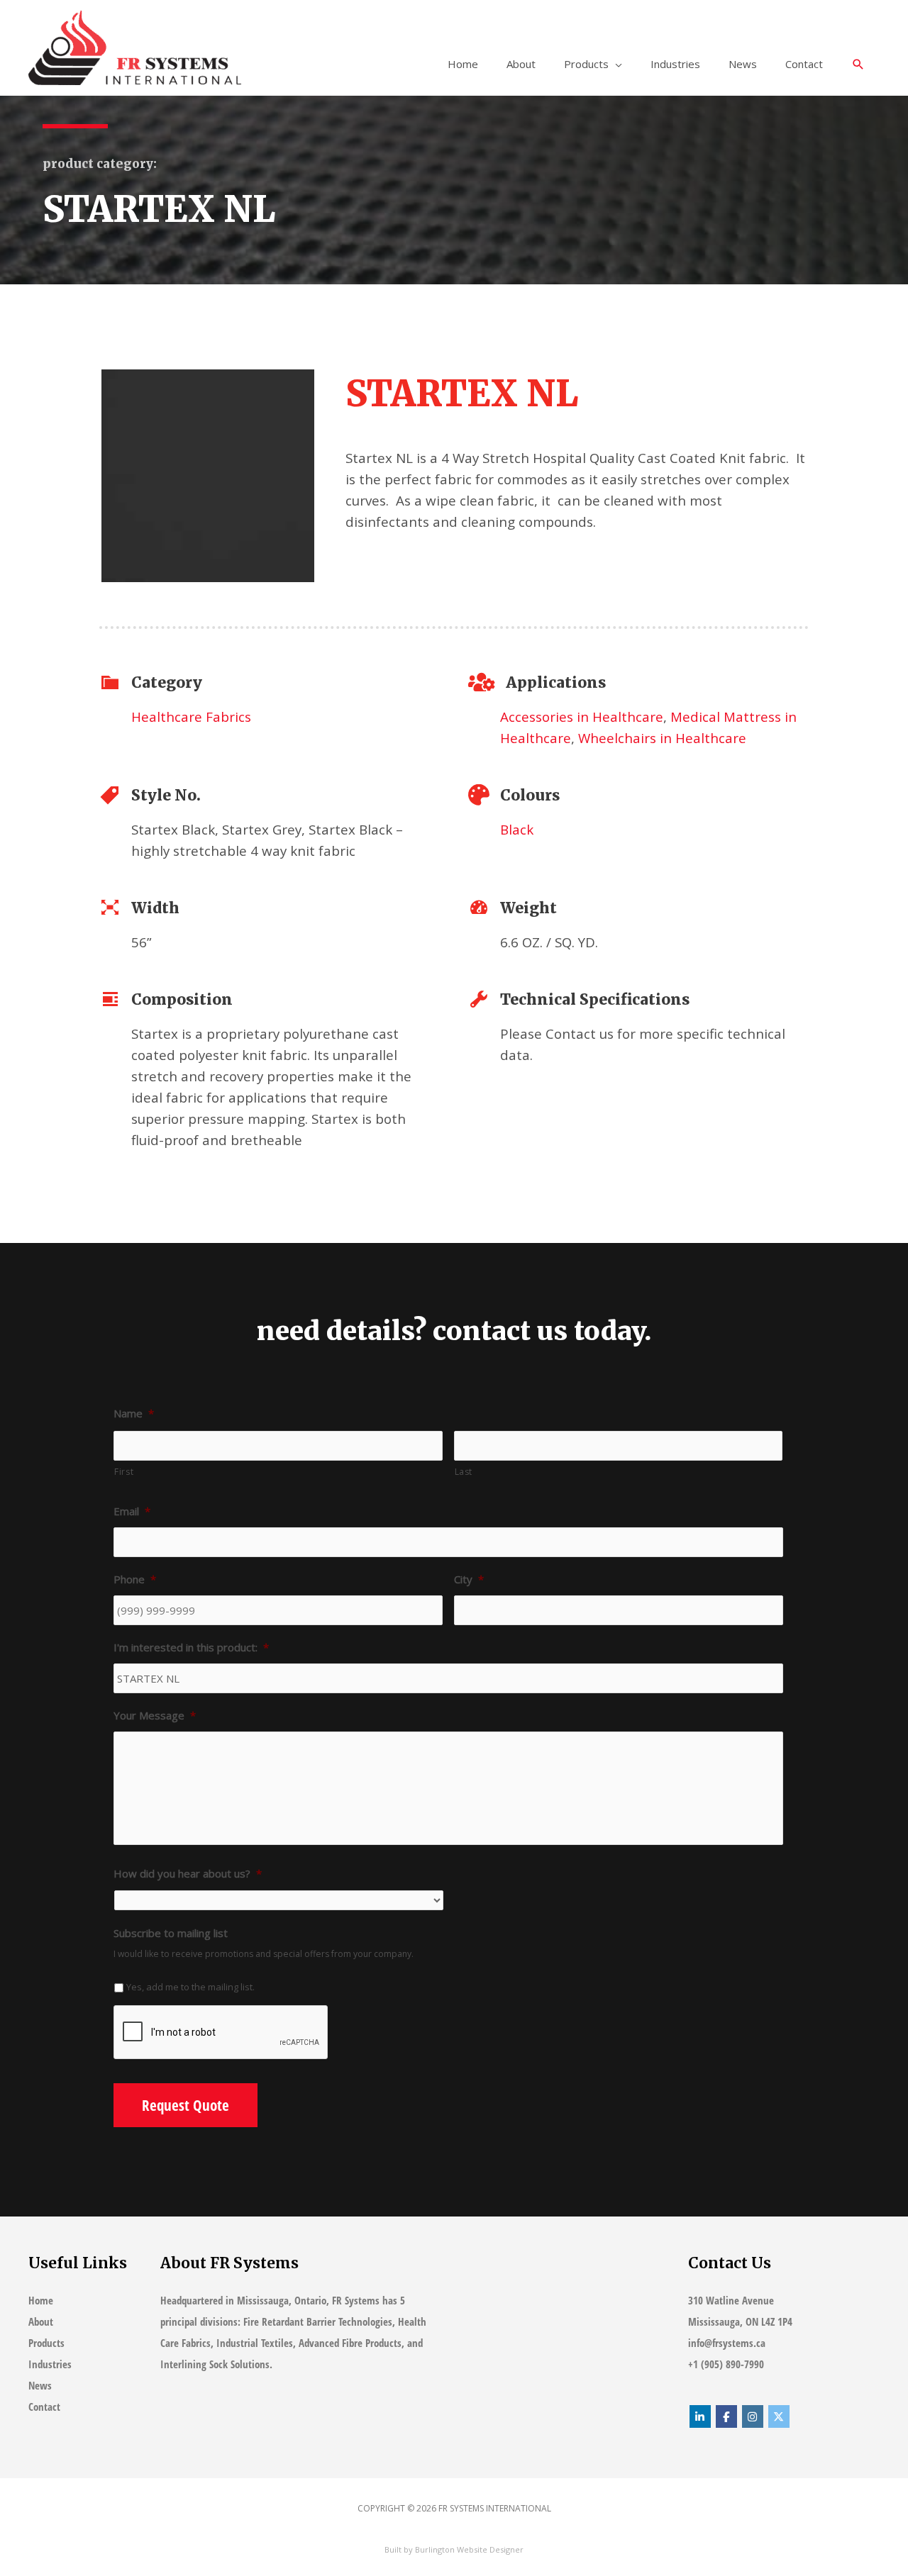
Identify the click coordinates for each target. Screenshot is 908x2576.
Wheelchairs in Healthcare (662, 738)
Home (463, 64)
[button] (858, 65)
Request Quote (186, 2105)
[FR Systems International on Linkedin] (700, 2416)
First (124, 1472)
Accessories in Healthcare (582, 717)
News (743, 64)
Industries (675, 64)
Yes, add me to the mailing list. (190, 1987)
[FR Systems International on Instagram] (753, 2416)
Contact (804, 64)
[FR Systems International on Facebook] (726, 2416)
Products (586, 64)
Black (517, 829)
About (521, 64)
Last (464, 1472)
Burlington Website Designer (469, 2549)
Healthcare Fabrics (191, 717)
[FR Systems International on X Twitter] (779, 2416)
